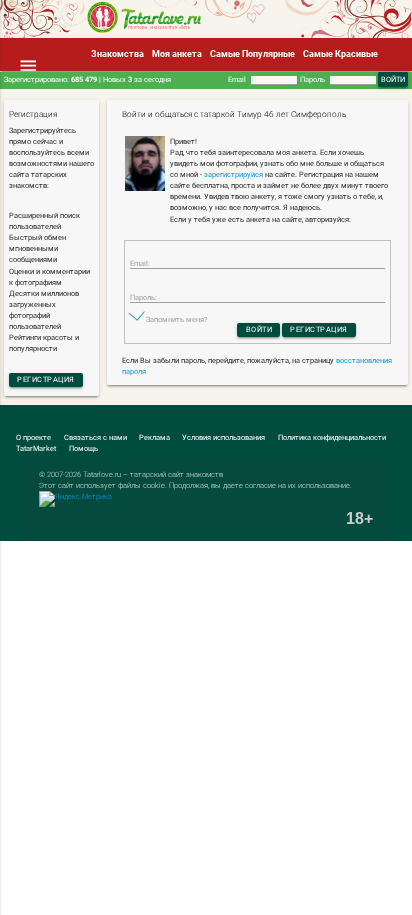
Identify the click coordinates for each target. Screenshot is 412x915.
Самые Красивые (340, 54)
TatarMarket (36, 448)
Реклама (154, 437)
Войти (259, 329)
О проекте (33, 437)
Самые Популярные (252, 54)
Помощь (83, 448)
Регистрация (46, 379)
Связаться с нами (95, 437)
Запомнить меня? (177, 319)
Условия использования (223, 437)
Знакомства (117, 54)
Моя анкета (177, 54)
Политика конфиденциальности (332, 437)
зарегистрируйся (233, 174)
